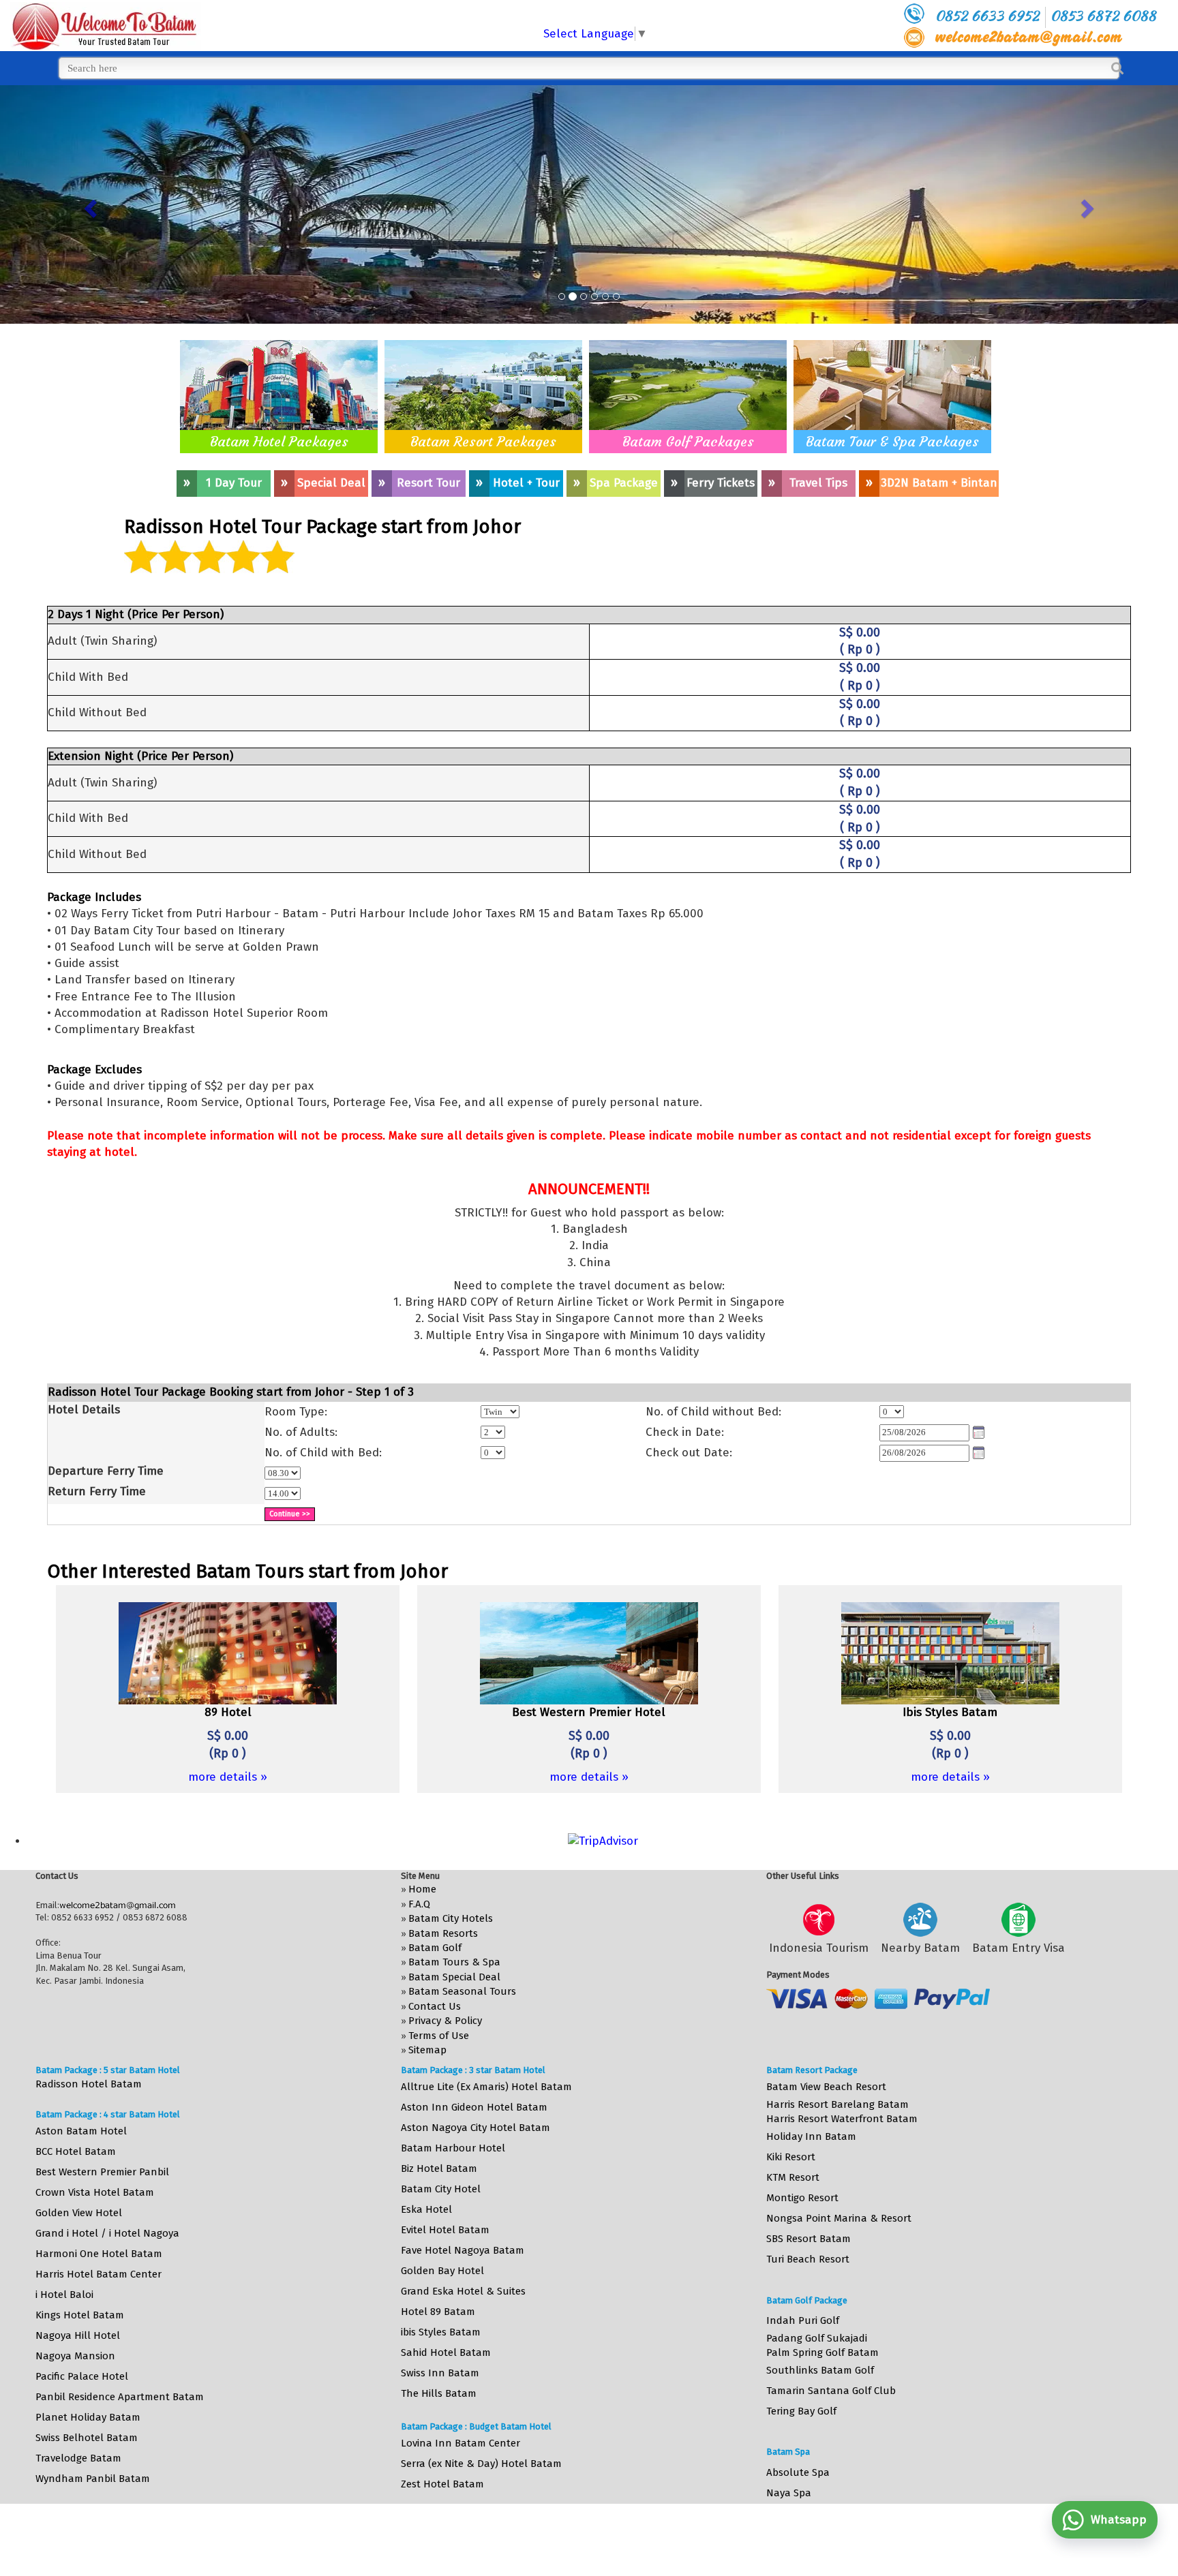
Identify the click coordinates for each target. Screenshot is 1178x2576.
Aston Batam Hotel (81, 2131)
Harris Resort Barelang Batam (837, 2104)
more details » (228, 1777)
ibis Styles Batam (441, 2332)
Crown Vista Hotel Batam (95, 2192)
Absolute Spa (798, 2472)
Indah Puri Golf (803, 2320)
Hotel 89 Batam (438, 2312)
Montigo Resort (802, 2198)
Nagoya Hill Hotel (78, 2335)
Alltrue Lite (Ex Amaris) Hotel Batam (486, 2087)
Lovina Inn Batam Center (460, 2443)
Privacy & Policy (445, 2021)
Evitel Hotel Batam (445, 2230)
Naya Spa (789, 2493)
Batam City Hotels (451, 1918)
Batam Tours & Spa (454, 1962)
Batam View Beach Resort (826, 2087)
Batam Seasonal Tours (462, 1991)
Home (422, 1889)
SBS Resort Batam (809, 2239)
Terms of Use (439, 2036)
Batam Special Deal (454, 1977)
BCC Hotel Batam (76, 2151)
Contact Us (435, 2006)
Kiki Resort (791, 2157)
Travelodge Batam (78, 2458)
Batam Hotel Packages (279, 441)
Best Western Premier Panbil (102, 2172)
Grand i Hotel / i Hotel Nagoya (107, 2233)
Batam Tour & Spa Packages (892, 441)
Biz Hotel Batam (439, 2168)
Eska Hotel (426, 2209)
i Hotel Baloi (64, 2295)
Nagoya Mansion (75, 2356)
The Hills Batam (439, 2393)
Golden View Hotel (79, 2213)
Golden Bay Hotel (442, 2271)
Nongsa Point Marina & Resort (839, 2218)
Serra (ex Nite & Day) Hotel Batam (481, 2464)
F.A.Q (419, 1904)
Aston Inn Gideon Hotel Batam (474, 2107)
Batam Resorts (443, 1933)
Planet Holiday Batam (88, 2417)
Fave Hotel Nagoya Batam (463, 2250)
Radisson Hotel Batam (89, 2084)
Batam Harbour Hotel (453, 2148)
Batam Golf (435, 1948)
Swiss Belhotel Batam (87, 2438)
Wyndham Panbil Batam (93, 2479)
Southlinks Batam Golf (820, 2370)
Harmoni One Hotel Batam (99, 2254)
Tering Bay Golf (801, 2411)
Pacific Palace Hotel (82, 2376)
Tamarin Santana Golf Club (831, 2391)
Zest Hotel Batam (442, 2484)
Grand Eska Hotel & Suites (463, 2291)
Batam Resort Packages (483, 441)
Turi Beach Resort (808, 2259)
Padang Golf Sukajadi (817, 2338)
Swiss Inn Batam (440, 2373)
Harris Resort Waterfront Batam (842, 2119)
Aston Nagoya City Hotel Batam (475, 2128)
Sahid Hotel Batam (446, 2352)
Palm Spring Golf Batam (822, 2352)
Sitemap (427, 2050)
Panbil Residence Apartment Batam (120, 2397)
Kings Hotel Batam (80, 2315)
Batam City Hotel (441, 2189)
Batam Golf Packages (688, 441)
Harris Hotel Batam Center (99, 2274)
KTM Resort (793, 2177)
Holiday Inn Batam (811, 2136)
